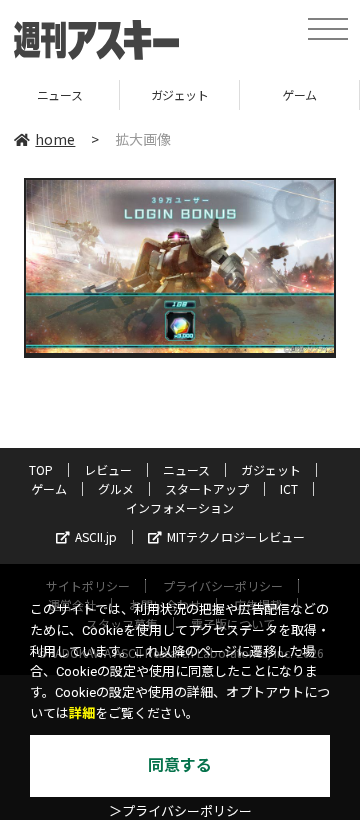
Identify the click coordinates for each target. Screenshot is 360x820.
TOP (41, 469)
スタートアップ (207, 488)
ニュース (59, 94)
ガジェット (180, 94)
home (55, 139)
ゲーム (299, 94)
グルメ (116, 488)
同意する (180, 765)
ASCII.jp (96, 536)
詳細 (82, 713)
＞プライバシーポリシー (180, 811)
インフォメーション (180, 507)
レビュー (108, 469)
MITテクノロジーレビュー (236, 536)
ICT (289, 488)
